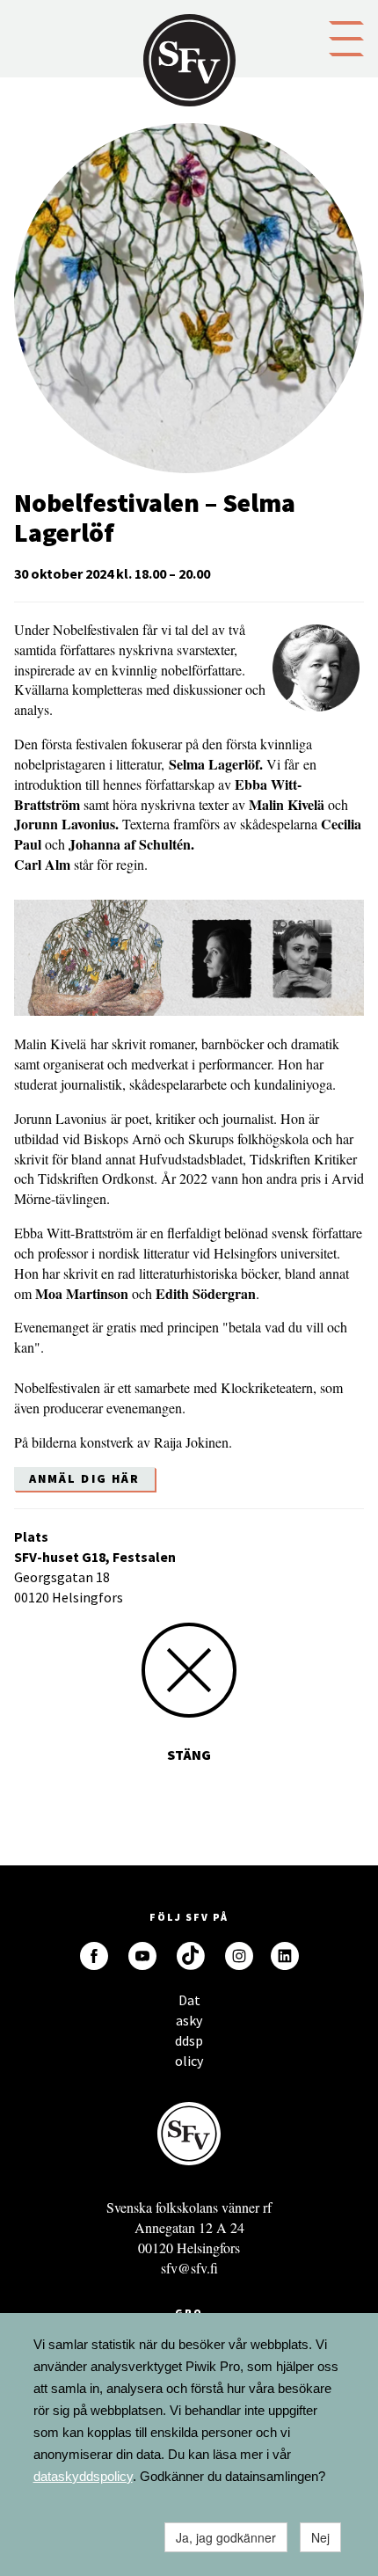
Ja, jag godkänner (226, 2537)
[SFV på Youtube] (142, 1956)
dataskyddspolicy (83, 2476)
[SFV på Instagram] (239, 1956)
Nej (320, 2537)
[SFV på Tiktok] (191, 1956)
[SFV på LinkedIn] (285, 1956)
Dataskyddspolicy (189, 2005)
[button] (346, 37)
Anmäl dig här (84, 1478)
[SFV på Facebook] (94, 1956)
